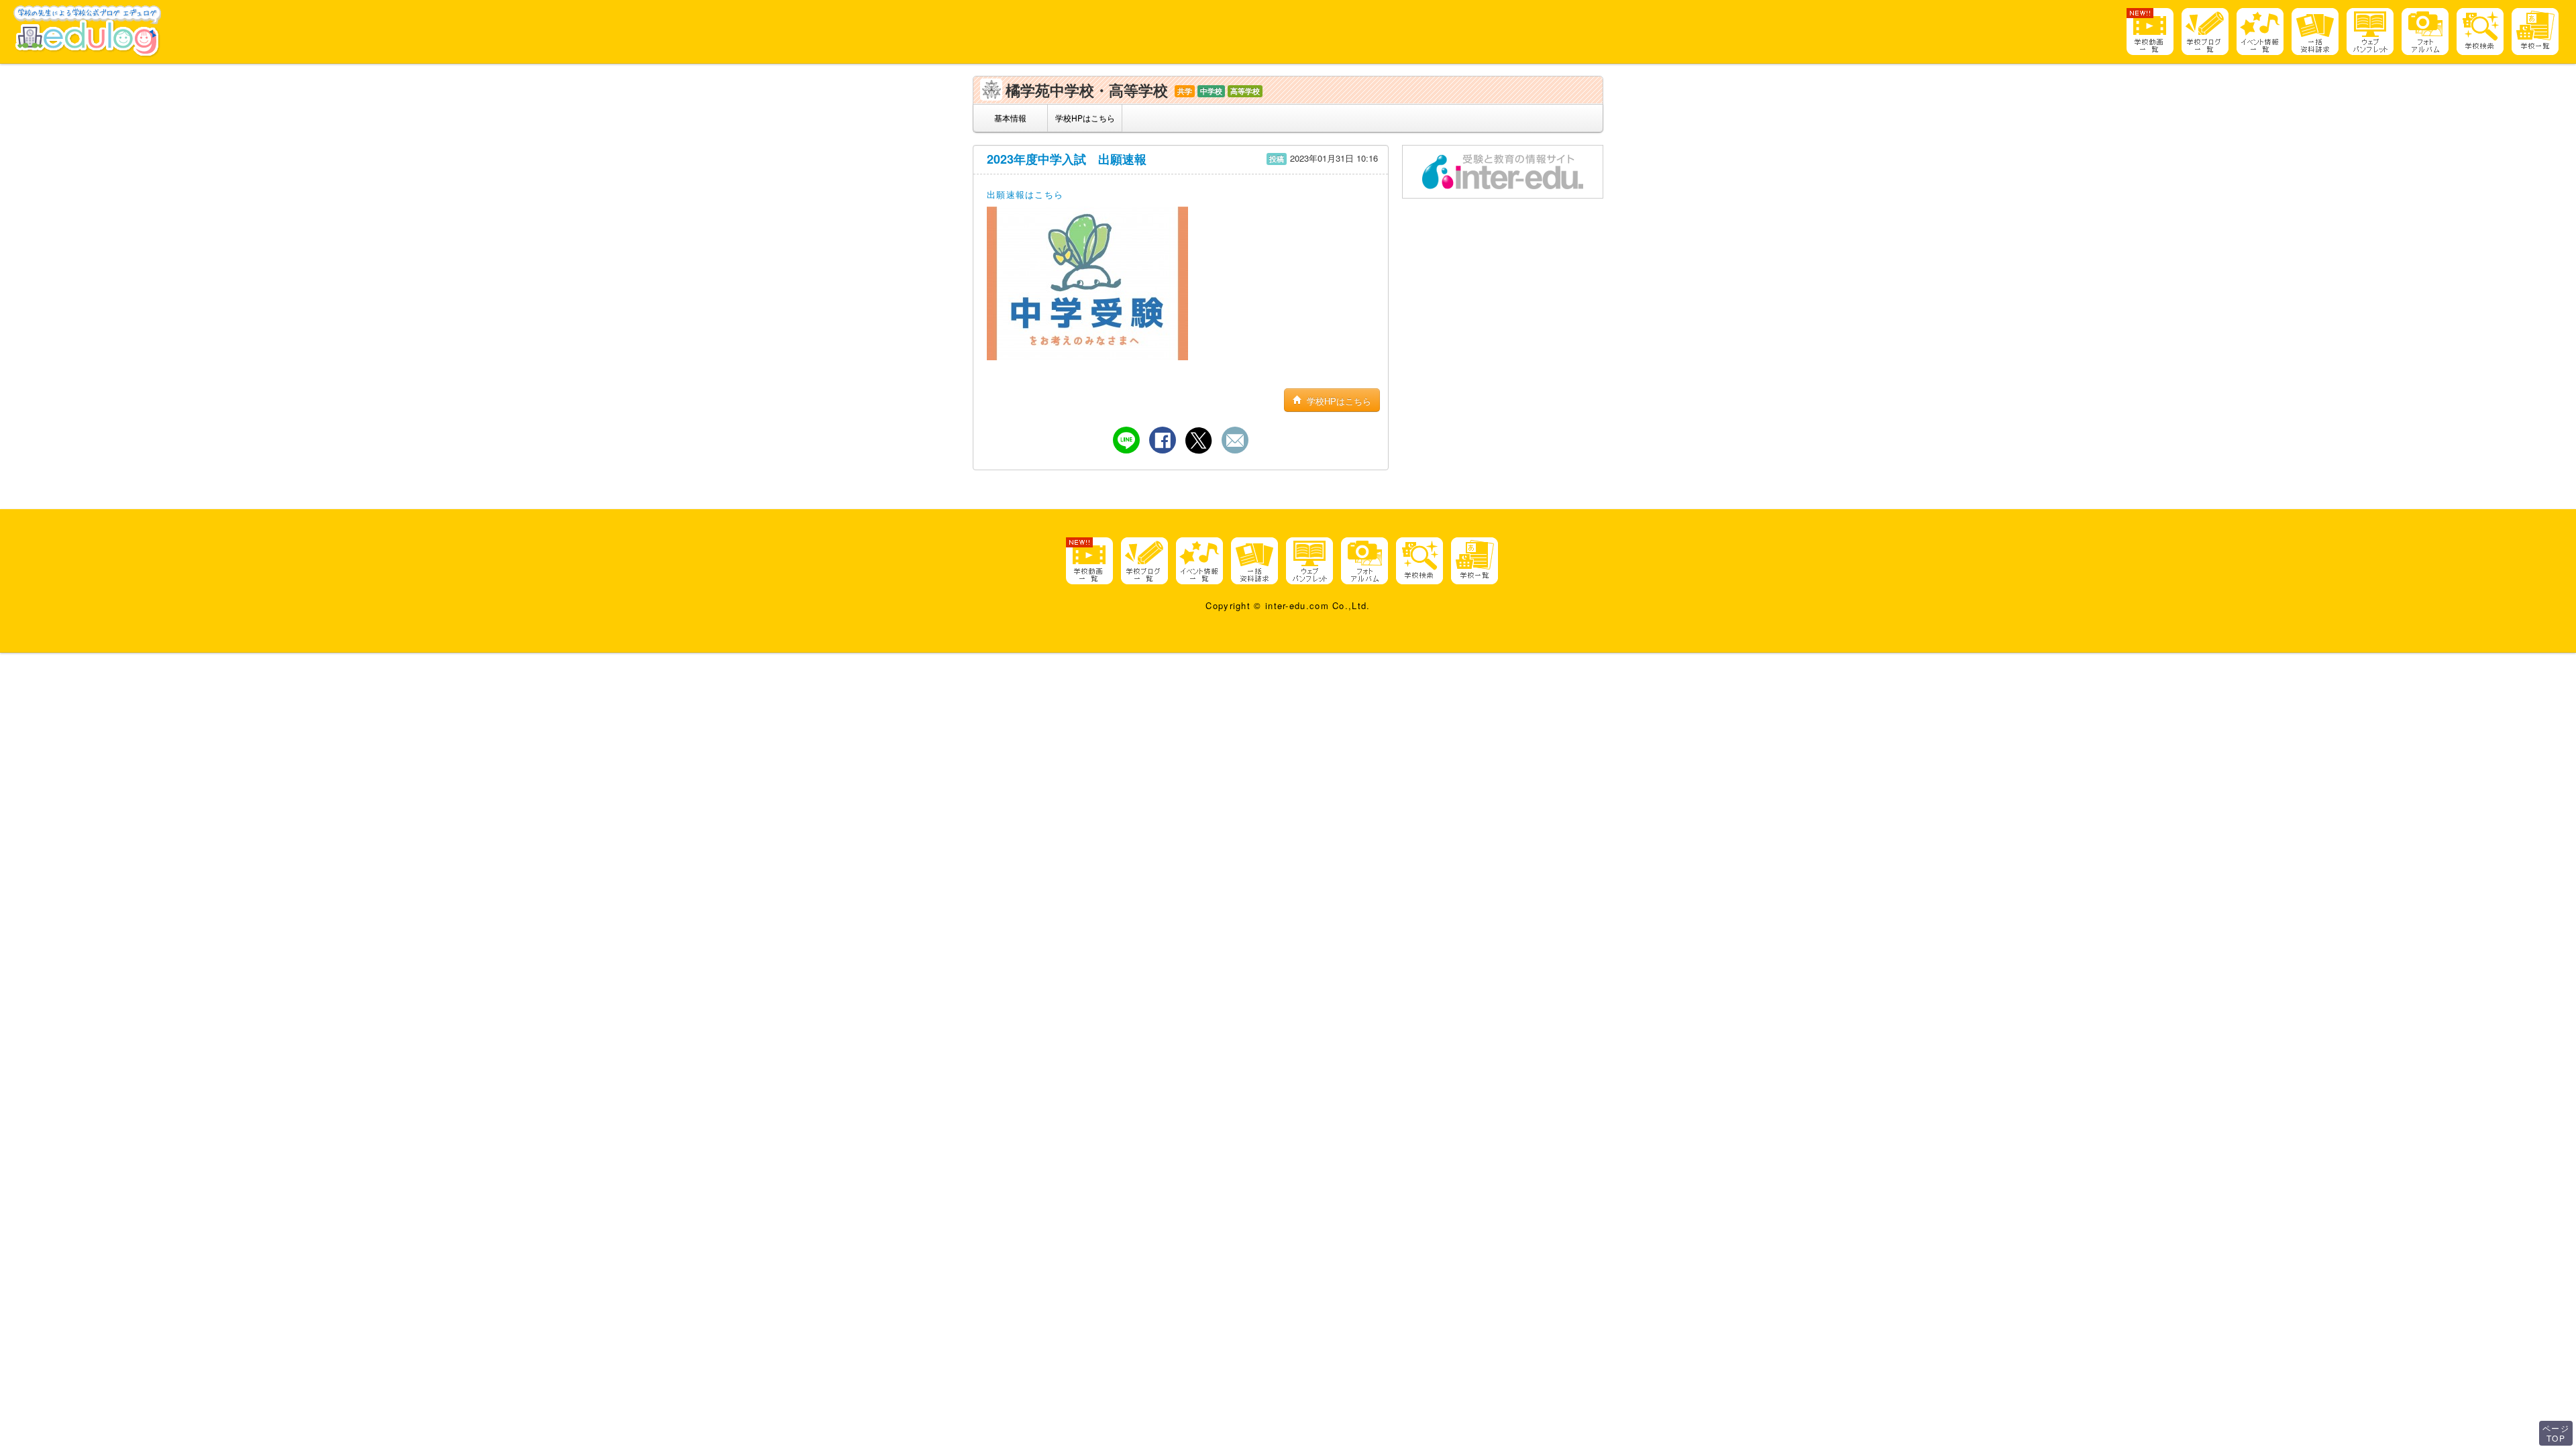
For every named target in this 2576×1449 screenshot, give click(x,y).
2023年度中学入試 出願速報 (1067, 159)
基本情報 (1010, 118)
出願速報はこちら (1025, 194)
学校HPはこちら (1085, 118)
